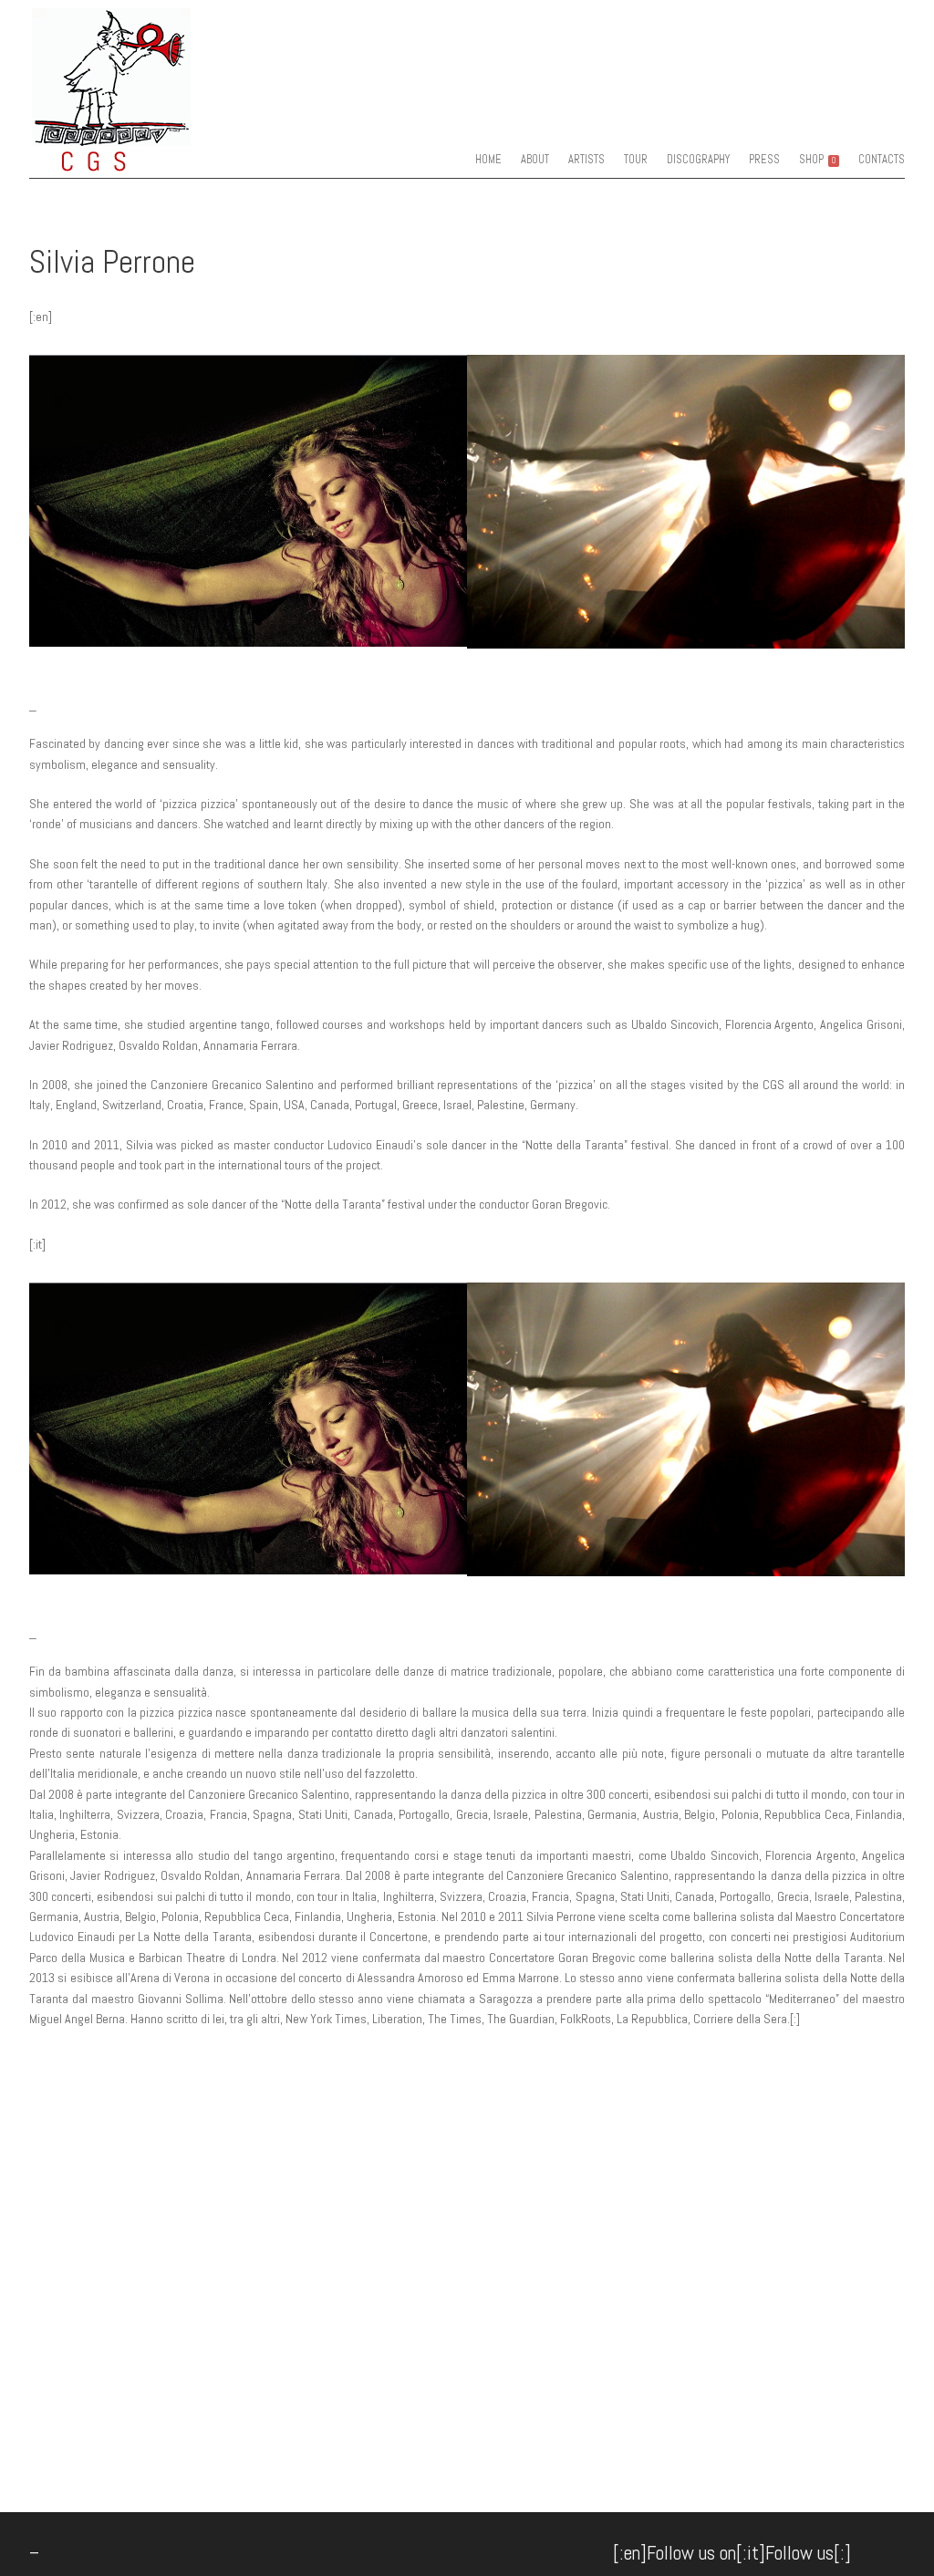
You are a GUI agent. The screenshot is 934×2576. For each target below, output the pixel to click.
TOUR (636, 160)
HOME (488, 160)
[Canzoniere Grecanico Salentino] (147, 160)
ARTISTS (586, 160)
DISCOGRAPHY (698, 160)
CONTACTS (882, 160)
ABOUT (535, 160)
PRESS (764, 160)
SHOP (817, 160)
